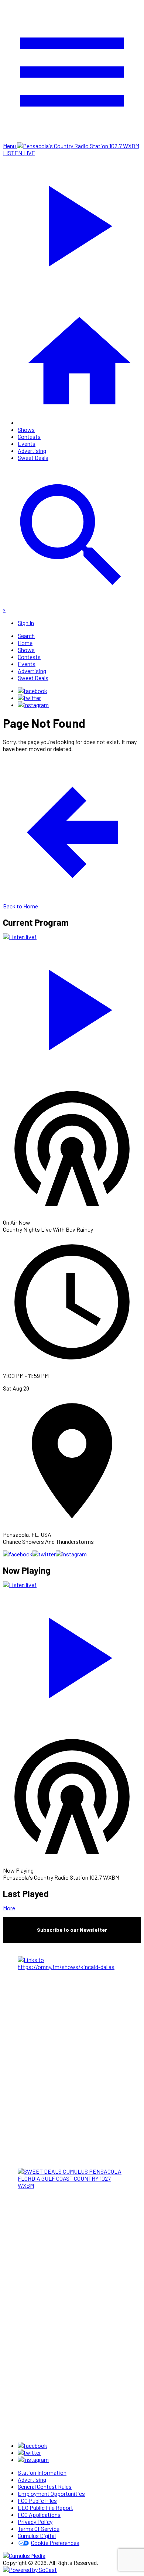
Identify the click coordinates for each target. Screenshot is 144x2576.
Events (27, 443)
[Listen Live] (72, 1006)
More (9, 1908)
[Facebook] (32, 691)
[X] (29, 698)
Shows (26, 429)
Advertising (32, 451)
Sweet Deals (33, 458)
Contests (29, 436)
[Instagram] (33, 705)
